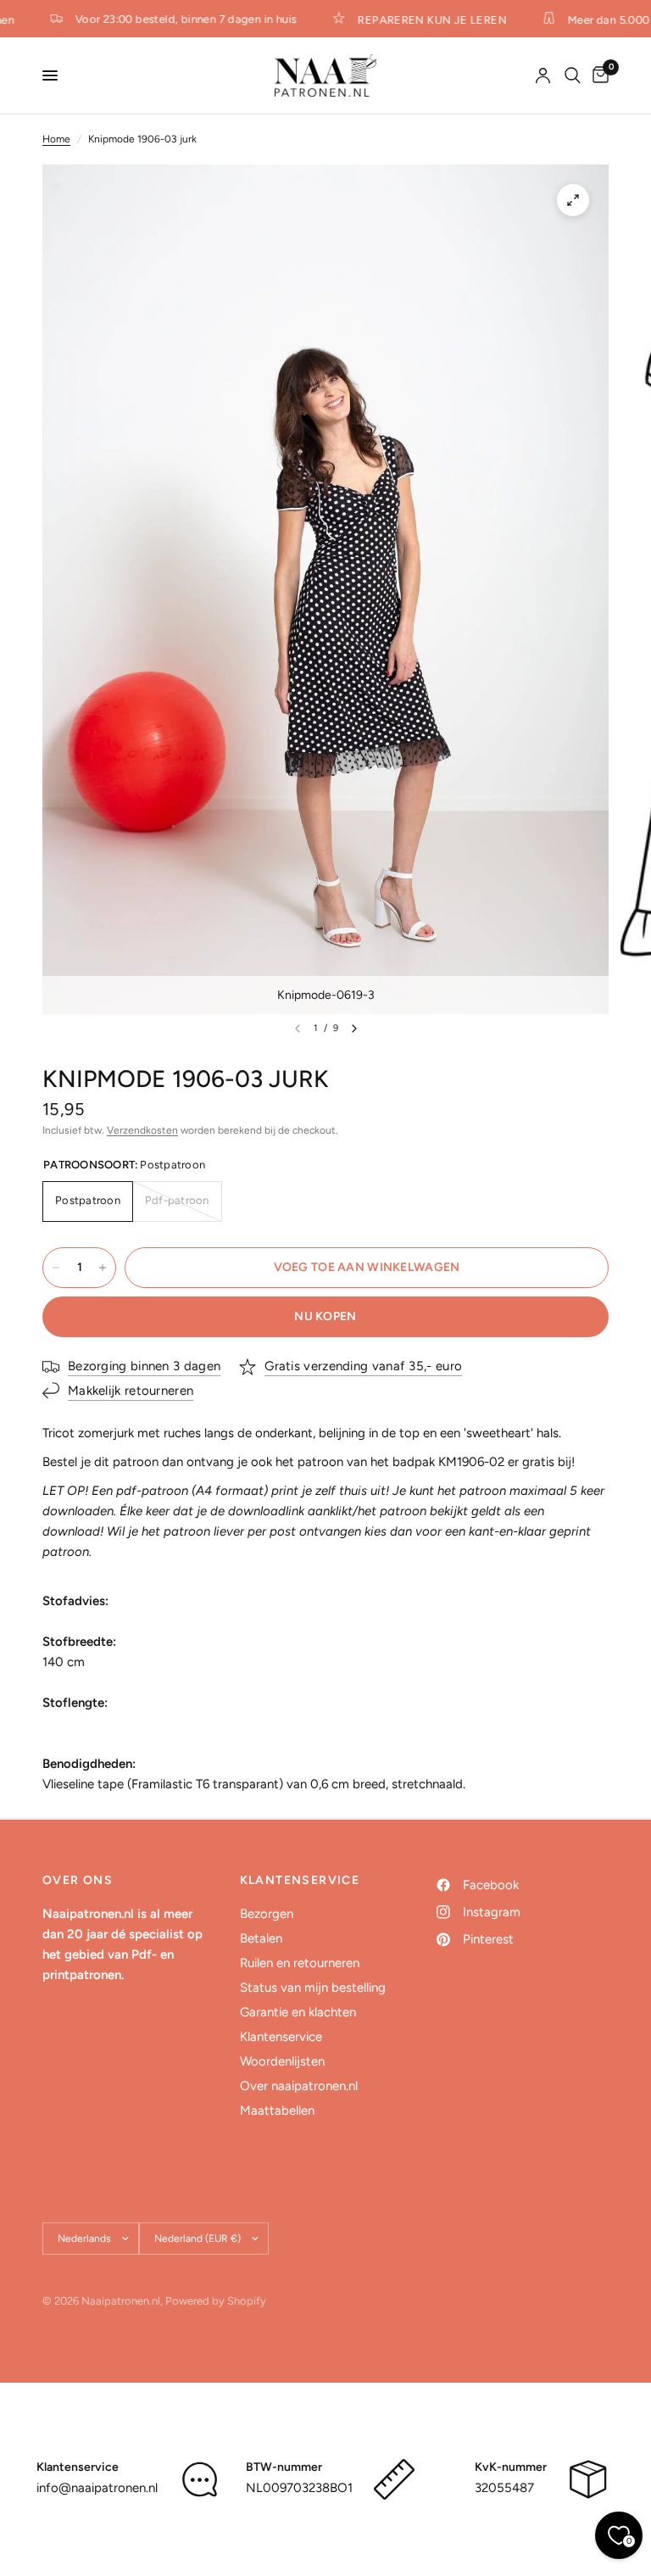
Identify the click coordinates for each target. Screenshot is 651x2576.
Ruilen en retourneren (300, 1963)
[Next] (354, 1029)
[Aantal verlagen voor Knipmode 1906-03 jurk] (56, 1268)
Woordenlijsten (282, 2061)
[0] (598, 75)
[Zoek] (573, 75)
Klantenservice (281, 2037)
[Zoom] (573, 200)
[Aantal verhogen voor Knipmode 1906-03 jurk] (103, 1268)
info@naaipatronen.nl (97, 2488)
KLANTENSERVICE (300, 1881)
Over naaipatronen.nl (299, 2086)
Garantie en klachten (298, 2012)
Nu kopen (325, 1316)
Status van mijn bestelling (313, 1988)
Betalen (261, 1938)
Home (56, 139)
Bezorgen (267, 1914)
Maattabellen (277, 2110)
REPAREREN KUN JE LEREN (423, 20)
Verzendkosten (142, 1130)
